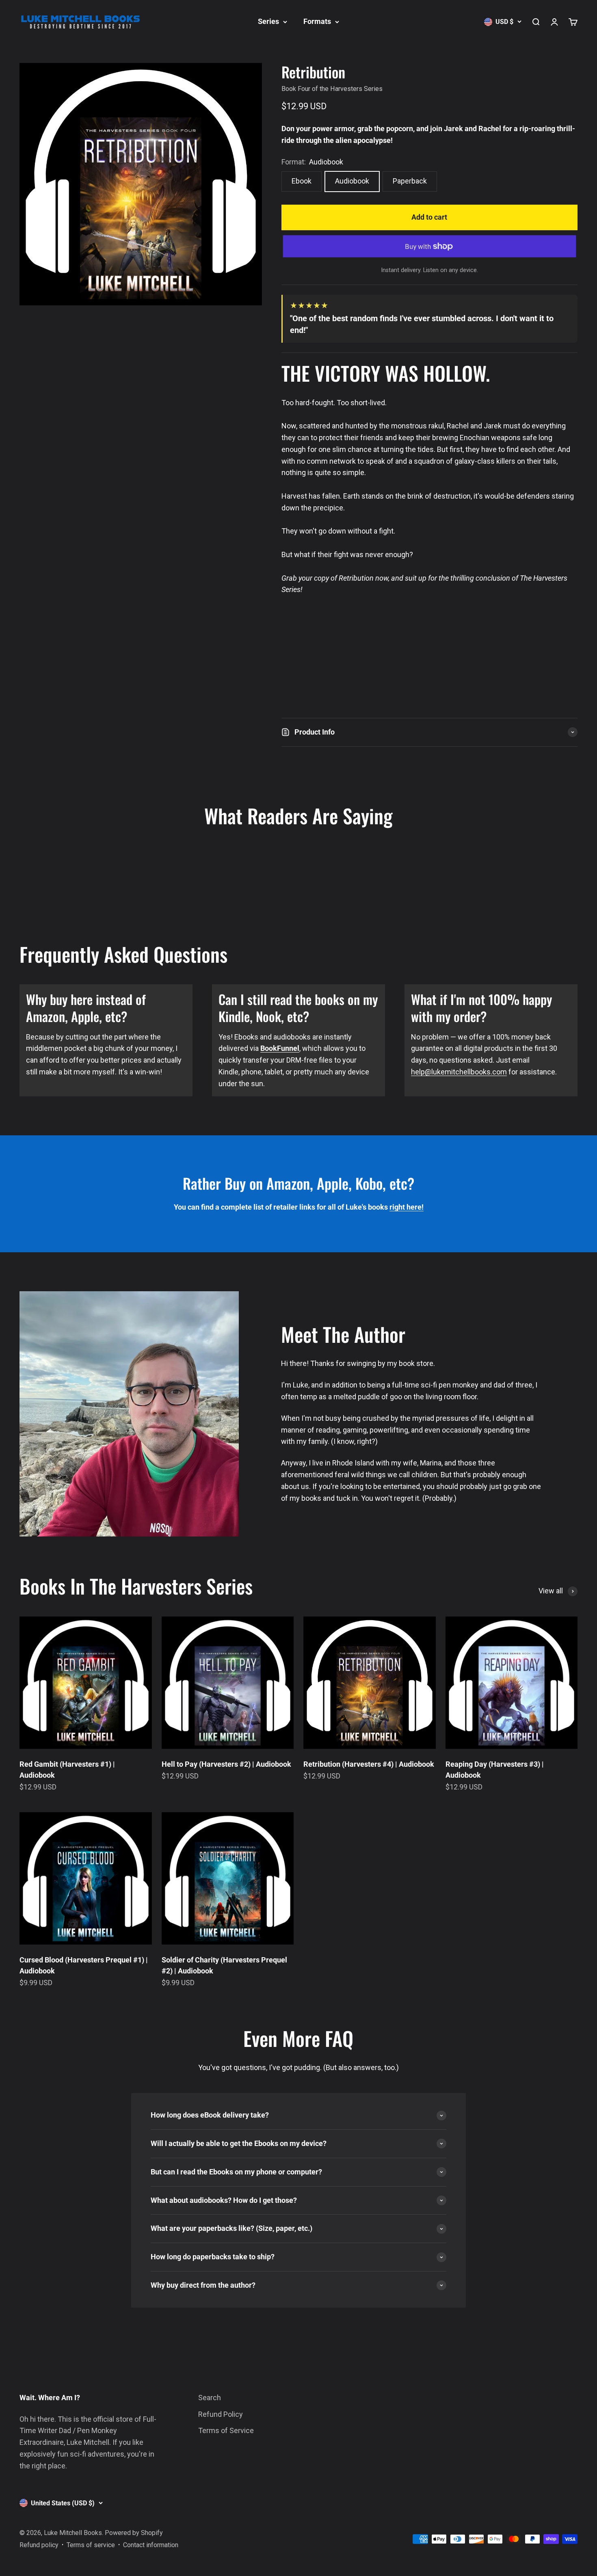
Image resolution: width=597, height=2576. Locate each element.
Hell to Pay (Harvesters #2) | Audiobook (226, 1764)
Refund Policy (221, 2414)
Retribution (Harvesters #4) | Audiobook (369, 1764)
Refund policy (39, 2545)
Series (268, 21)
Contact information (151, 2545)
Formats (317, 21)
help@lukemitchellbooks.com (459, 1072)
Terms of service (91, 2545)
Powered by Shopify (134, 2533)
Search (210, 2398)
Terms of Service (226, 2430)
